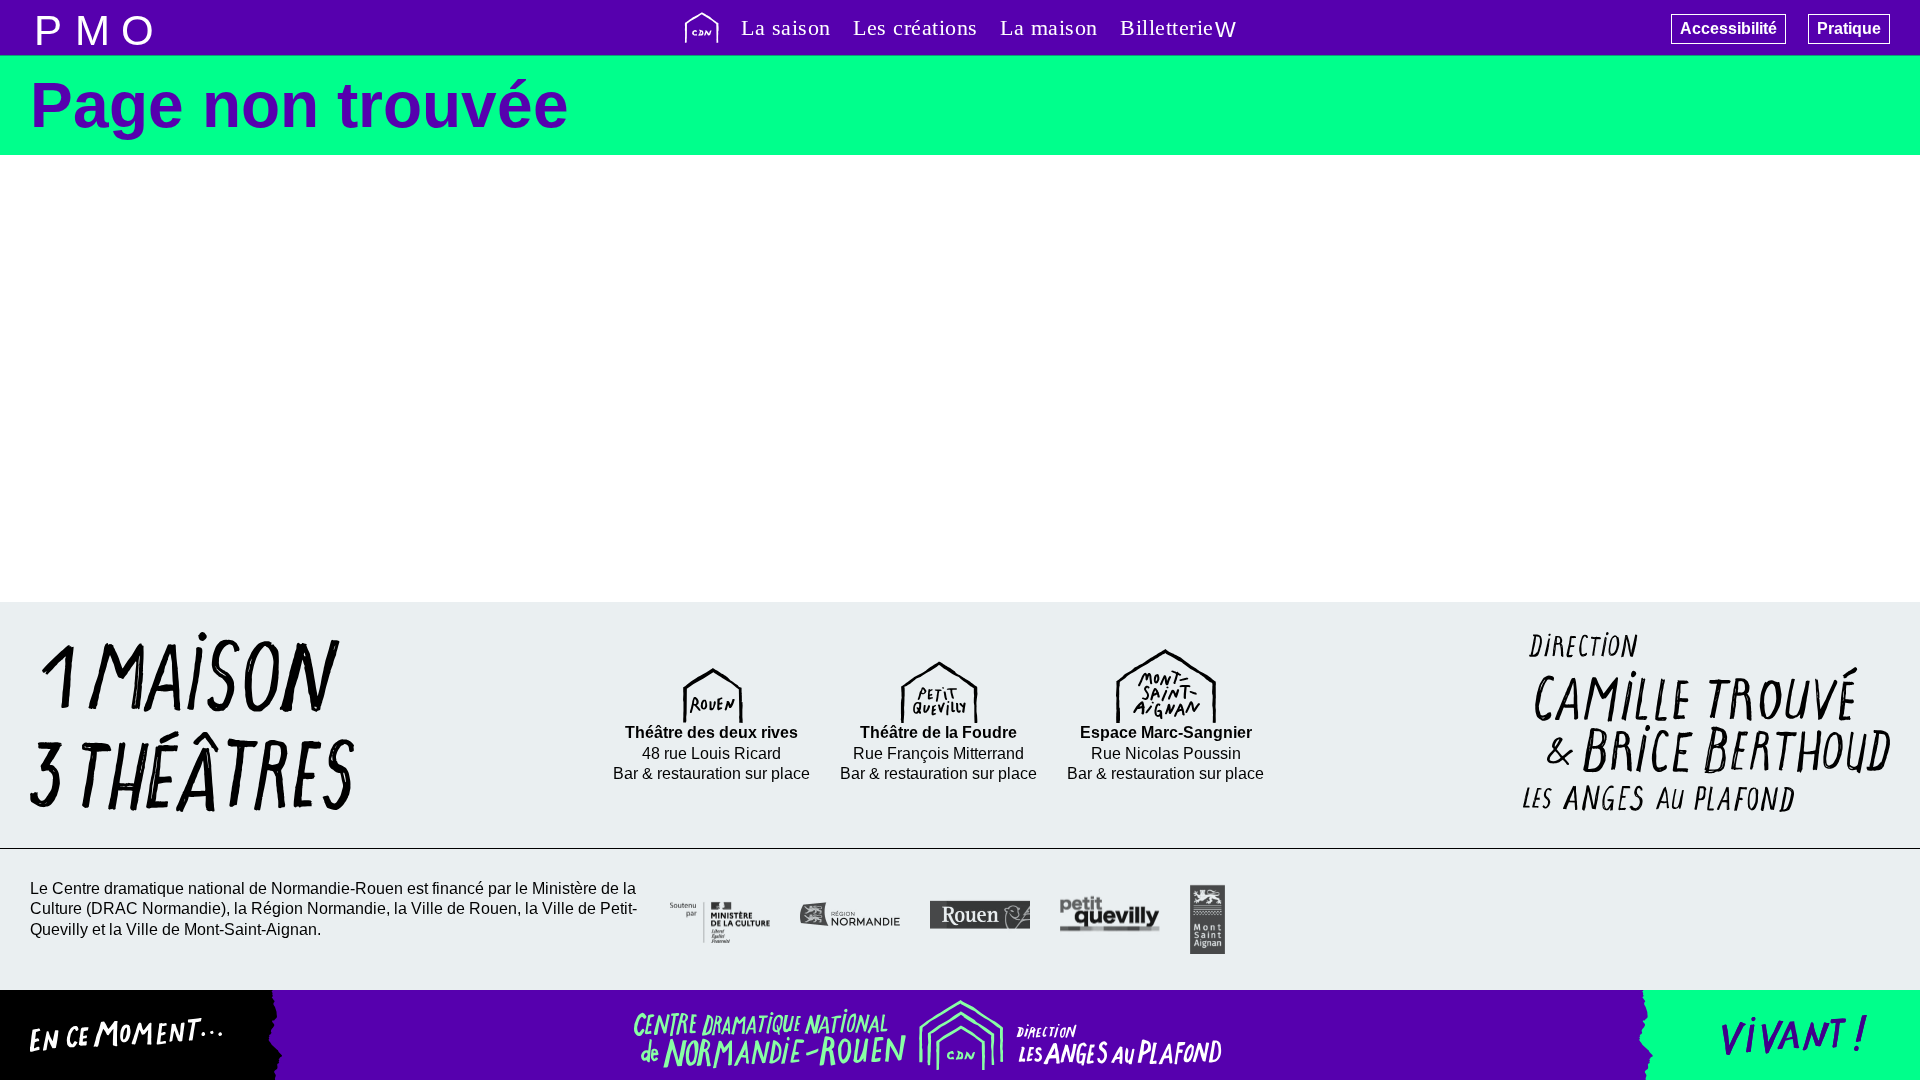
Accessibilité (1728, 28)
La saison (786, 27)
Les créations (915, 27)
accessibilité (137, 27)
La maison (1049, 27)
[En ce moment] (141, 1035)
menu (47, 27)
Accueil (701, 27)
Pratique (1849, 28)
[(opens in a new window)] (720, 920)
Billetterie (1167, 27)
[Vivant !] (1779, 1035)
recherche (92, 27)
